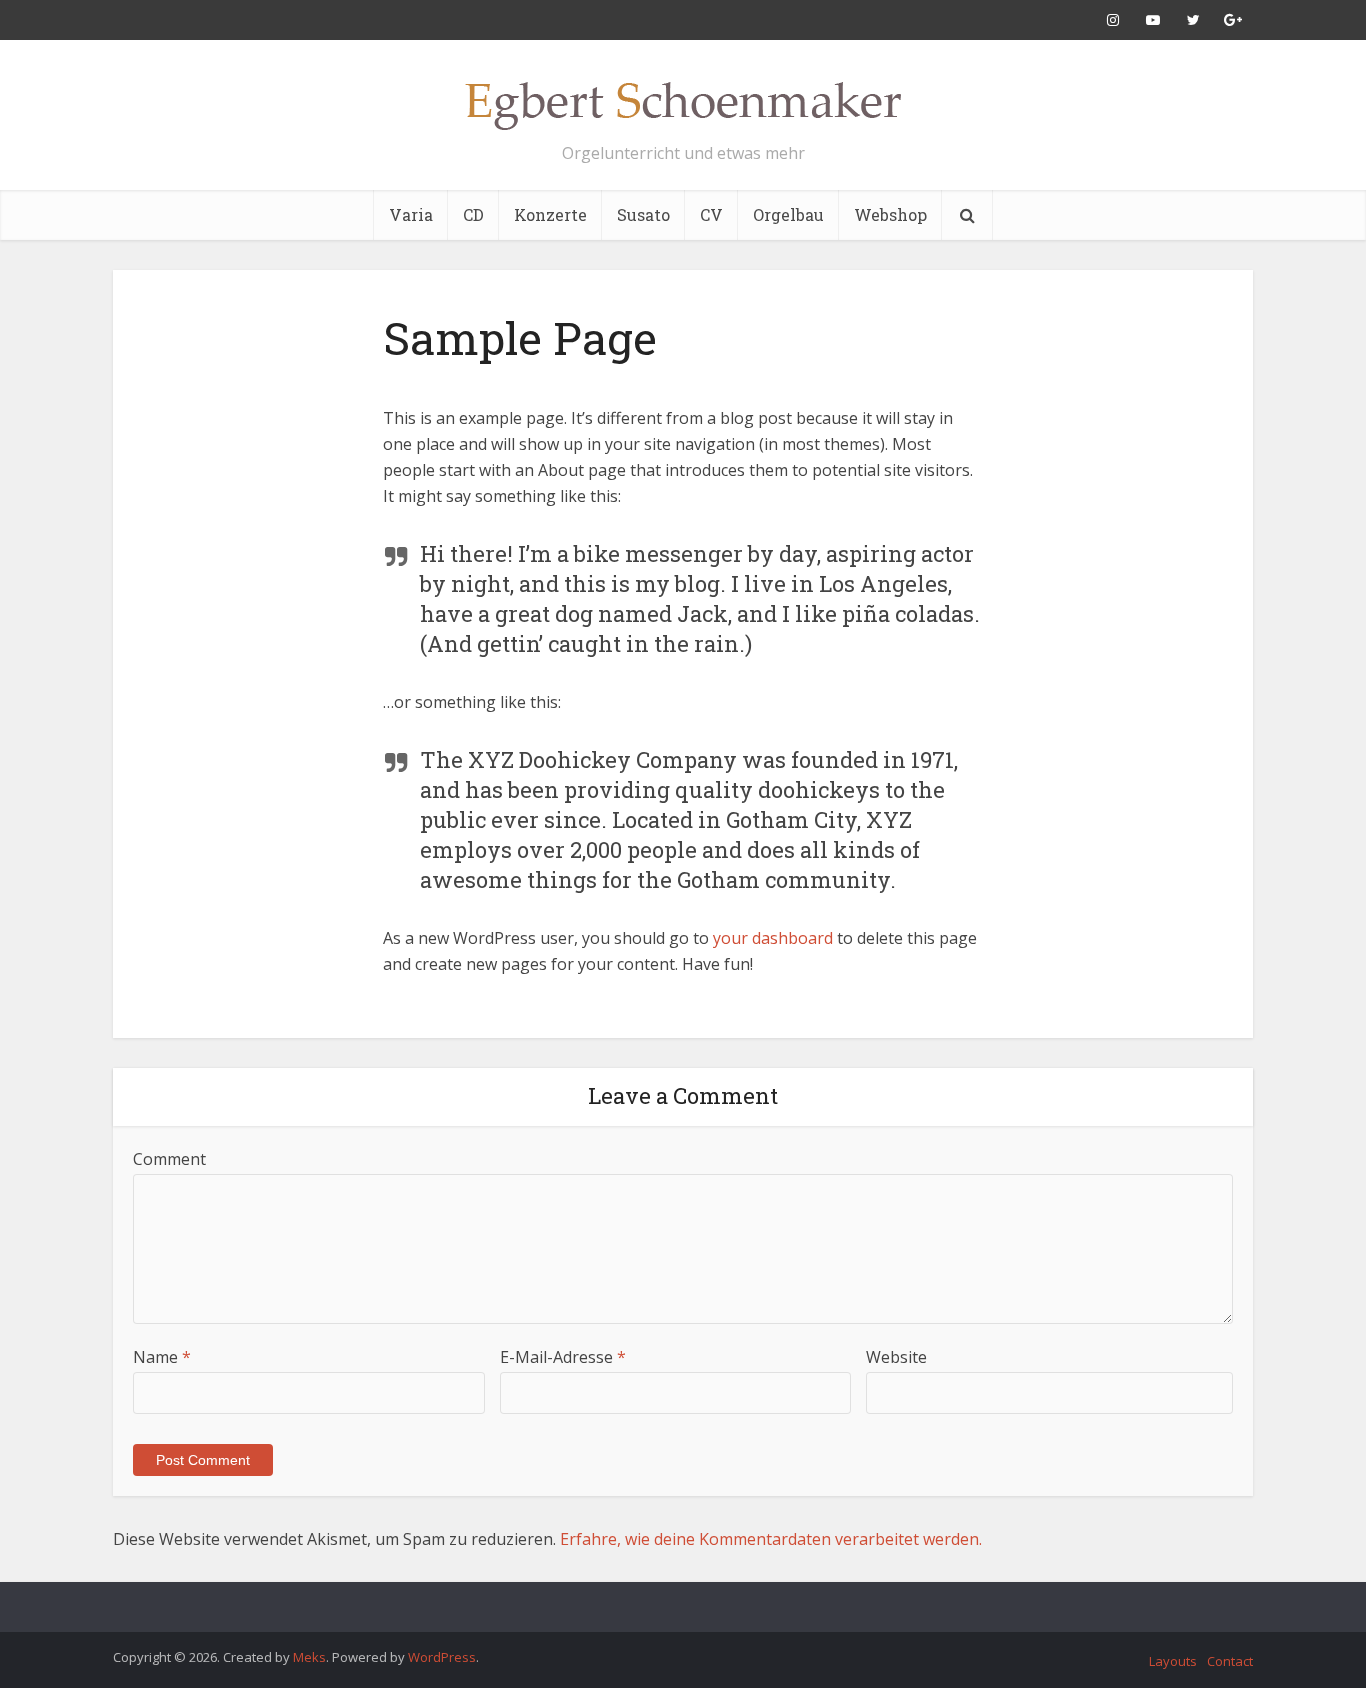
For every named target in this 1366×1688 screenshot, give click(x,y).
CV (711, 214)
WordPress (442, 1657)
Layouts (1173, 1661)
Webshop (890, 214)
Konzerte (550, 214)
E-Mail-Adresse (563, 1357)
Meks (309, 1657)
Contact (1230, 1661)
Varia (411, 214)
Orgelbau (788, 214)
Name (162, 1357)
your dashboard (773, 938)
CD (473, 214)
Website (896, 1357)
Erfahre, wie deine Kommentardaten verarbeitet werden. (771, 1539)
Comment (169, 1159)
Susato (643, 214)
